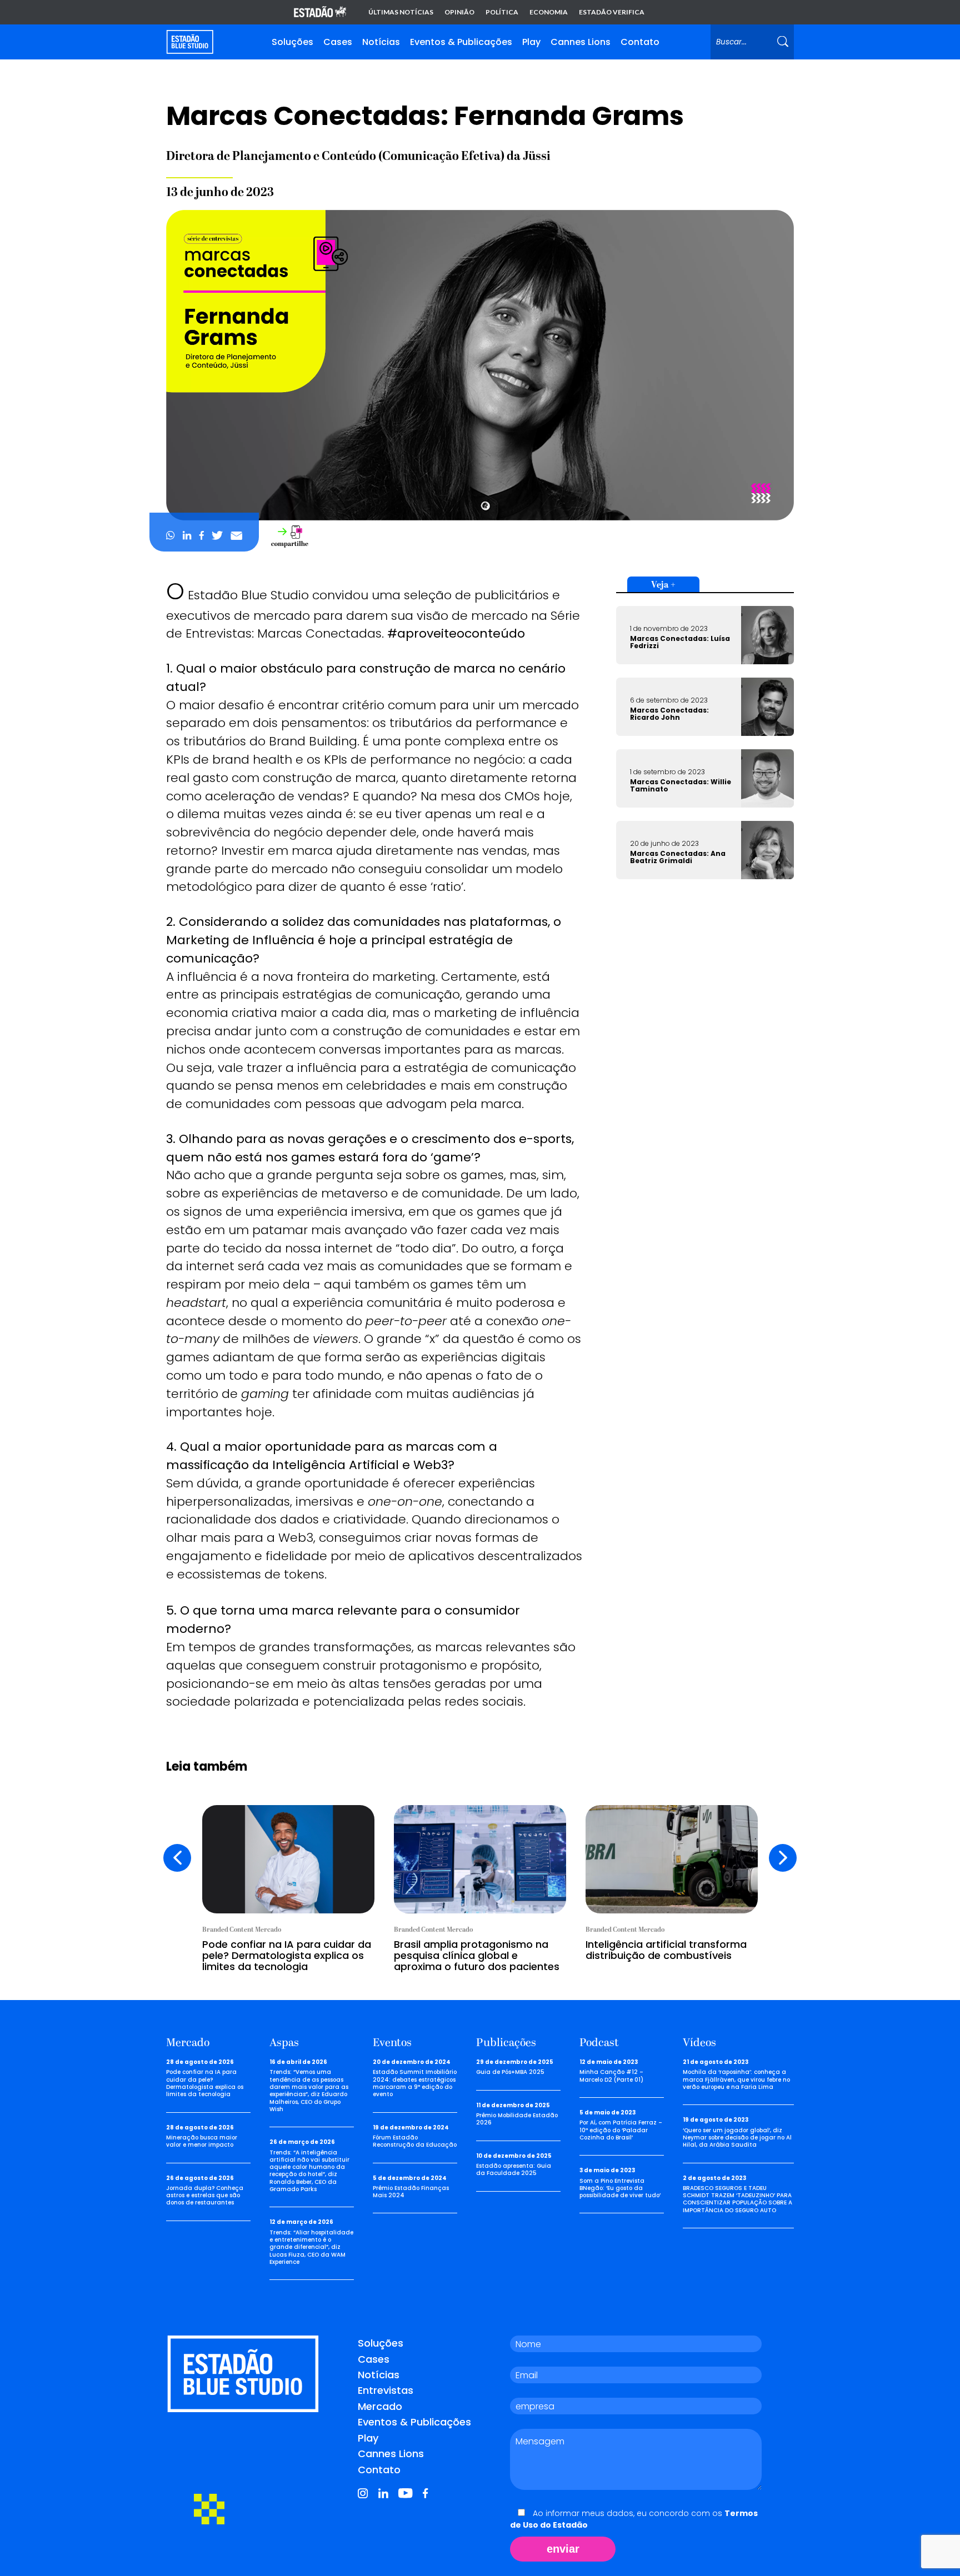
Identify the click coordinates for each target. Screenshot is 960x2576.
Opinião (459, 12)
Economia (549, 12)
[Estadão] (320, 12)
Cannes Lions (581, 42)
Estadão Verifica (612, 12)
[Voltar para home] (190, 42)
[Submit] (783, 42)
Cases (338, 42)
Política (502, 12)
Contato (640, 42)
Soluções (292, 42)
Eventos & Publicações (461, 42)
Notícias (381, 42)
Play (531, 42)
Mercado (380, 2406)
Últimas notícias (401, 12)
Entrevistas (386, 2390)
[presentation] (177, 1858)
